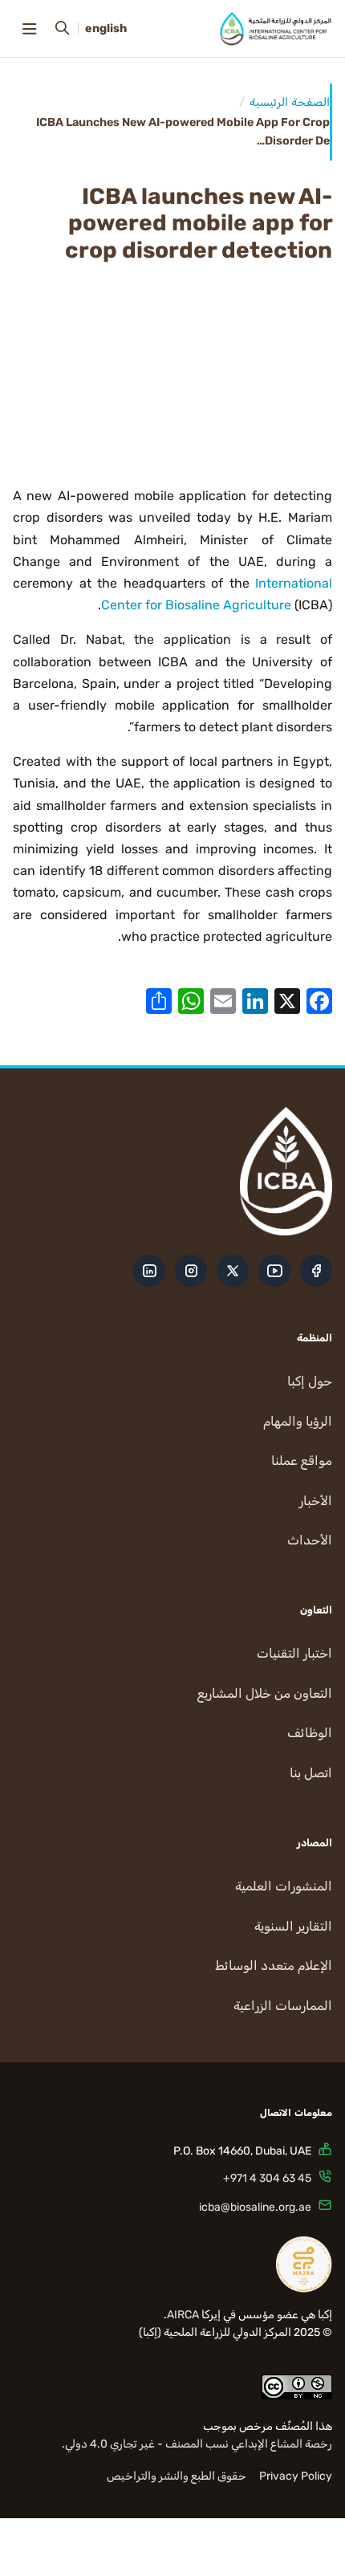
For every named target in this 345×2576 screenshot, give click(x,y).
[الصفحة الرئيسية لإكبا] (276, 29)
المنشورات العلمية (284, 1886)
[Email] (223, 1000)
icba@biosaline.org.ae (255, 2207)
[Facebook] (319, 1000)
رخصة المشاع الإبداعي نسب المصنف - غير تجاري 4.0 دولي (199, 2444)
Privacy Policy (296, 2476)
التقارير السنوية (293, 1926)
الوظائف (310, 1733)
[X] (287, 1000)
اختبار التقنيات (294, 1653)
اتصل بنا (311, 1773)
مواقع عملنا (302, 1461)
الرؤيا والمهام (298, 1421)
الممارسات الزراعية (283, 2006)
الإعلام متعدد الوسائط (274, 1966)
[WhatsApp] (191, 1000)
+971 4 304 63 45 (267, 2178)
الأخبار (316, 1501)
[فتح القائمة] (29, 29)
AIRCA (183, 2315)
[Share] (159, 1000)
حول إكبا (310, 1381)
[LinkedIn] (255, 1000)
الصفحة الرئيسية (290, 102)
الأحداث (310, 1540)
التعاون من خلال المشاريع (265, 1693)
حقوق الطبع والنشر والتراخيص (177, 2476)
